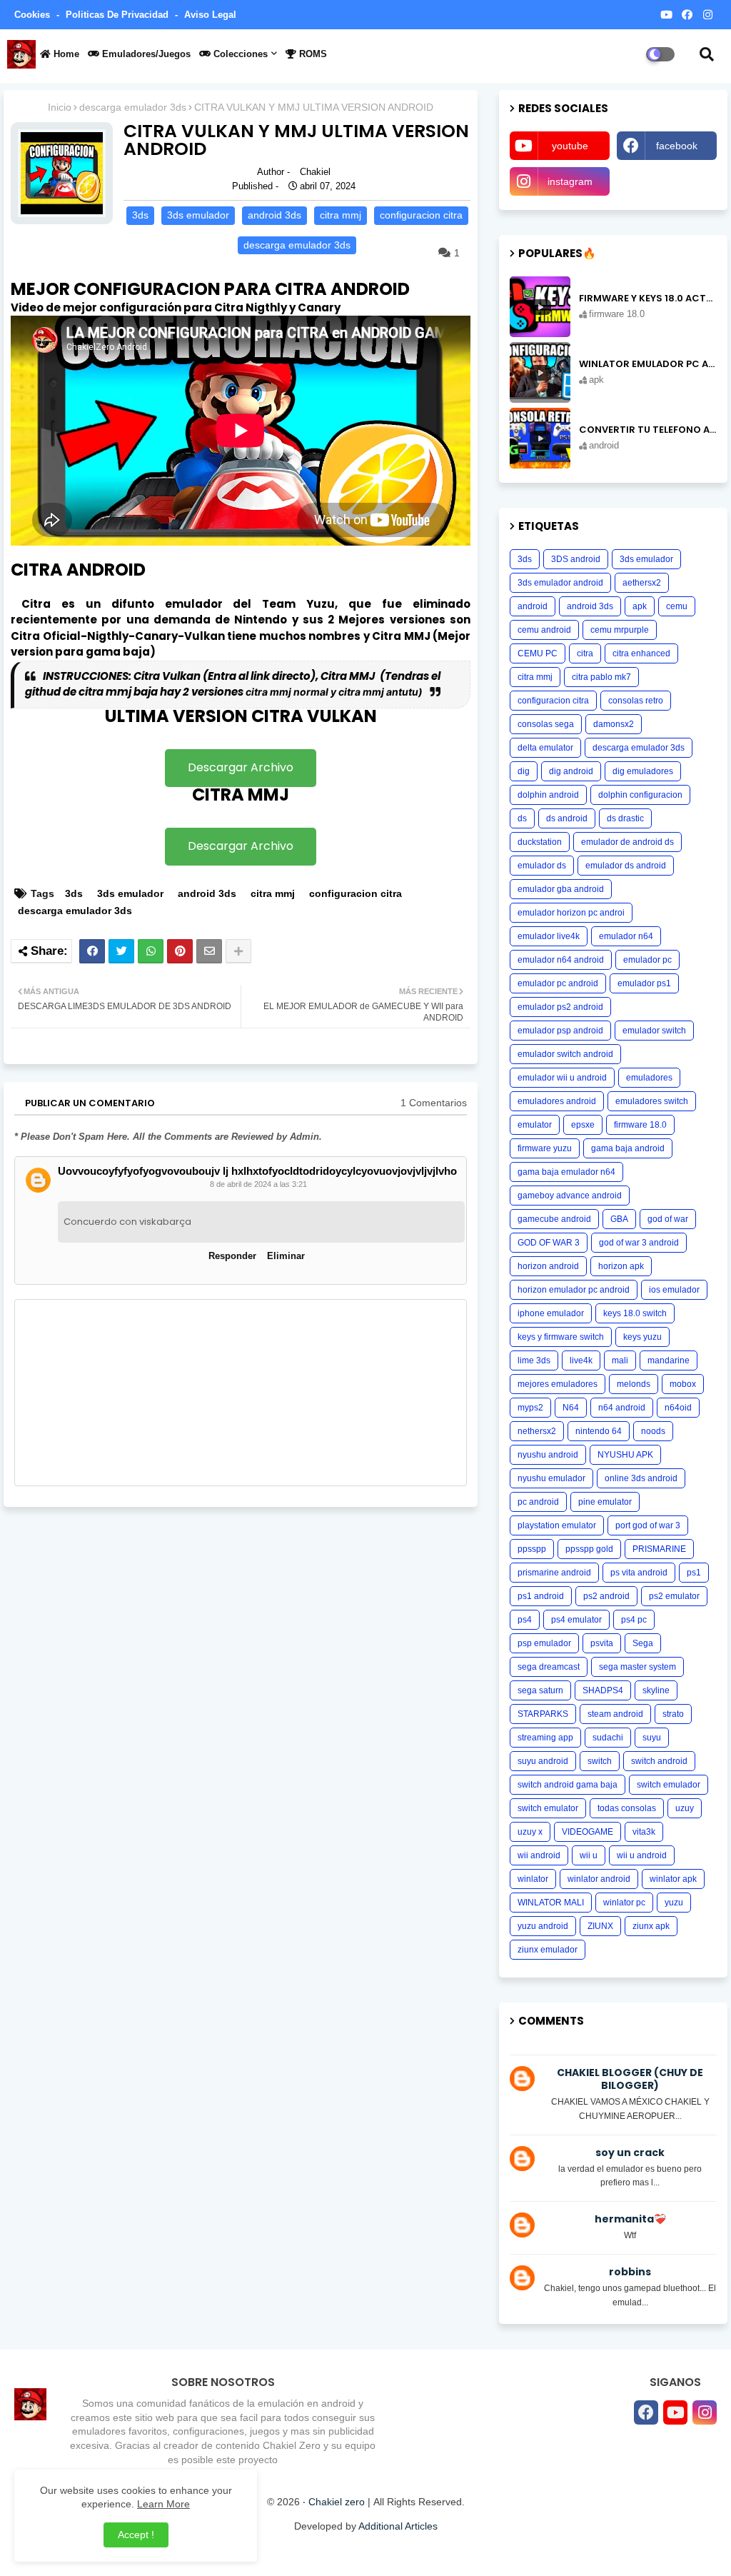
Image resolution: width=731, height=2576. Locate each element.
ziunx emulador (548, 1950)
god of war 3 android (639, 1243)
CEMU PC (538, 653)
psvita (602, 1643)
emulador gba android (561, 889)
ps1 (694, 1573)
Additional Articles (398, 2526)
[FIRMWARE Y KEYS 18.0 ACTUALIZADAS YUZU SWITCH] (540, 307)
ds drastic (625, 818)
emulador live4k (549, 936)
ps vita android (639, 1573)
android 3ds (274, 215)
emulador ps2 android (560, 1007)
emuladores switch (652, 1101)
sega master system (637, 1667)
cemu (677, 606)
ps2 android (606, 1596)
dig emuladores (643, 771)
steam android (615, 1714)
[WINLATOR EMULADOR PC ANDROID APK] (540, 372)
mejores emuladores (558, 1384)
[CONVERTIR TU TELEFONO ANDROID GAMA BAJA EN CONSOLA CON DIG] (540, 438)
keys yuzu (642, 1337)
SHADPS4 (603, 1690)
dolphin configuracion (640, 795)
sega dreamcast (549, 1667)
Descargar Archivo (241, 767)
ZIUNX (600, 1926)
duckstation (540, 842)
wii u (589, 1855)
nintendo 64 (599, 1431)
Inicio (60, 107)
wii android (539, 1855)
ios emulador (674, 1290)
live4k (581, 1360)
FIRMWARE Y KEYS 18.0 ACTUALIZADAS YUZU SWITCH (648, 299)
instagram (570, 181)
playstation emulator (557, 1525)
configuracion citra (421, 215)
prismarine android (554, 1573)
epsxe (583, 1125)
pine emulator (605, 1502)
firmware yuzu (545, 1148)
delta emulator (545, 748)
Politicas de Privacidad (119, 15)
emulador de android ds (627, 842)
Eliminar (286, 1256)
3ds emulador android (560, 583)
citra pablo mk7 (601, 677)
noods (653, 1431)
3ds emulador (198, 215)
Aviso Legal (210, 15)
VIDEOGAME (588, 1832)
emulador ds (542, 866)
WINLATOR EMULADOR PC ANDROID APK (648, 364)
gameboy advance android (570, 1196)
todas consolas (627, 1808)
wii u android (642, 1855)
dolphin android (548, 795)
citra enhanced (641, 653)
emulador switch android (565, 1054)
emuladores (649, 1078)
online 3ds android (641, 1478)
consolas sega (546, 724)
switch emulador (669, 1785)
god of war (668, 1219)
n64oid (678, 1408)
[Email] (209, 951)
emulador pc (647, 960)
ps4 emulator (576, 1620)
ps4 (525, 1620)
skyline (656, 1690)
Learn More (163, 2504)
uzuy (685, 1808)
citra (585, 653)
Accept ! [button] (136, 2535)
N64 (571, 1408)
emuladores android (557, 1101)
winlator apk (673, 1879)
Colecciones (239, 54)
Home (65, 54)
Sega (643, 1643)
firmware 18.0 (640, 1125)
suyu (652, 1738)
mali (620, 1360)
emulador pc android (558, 983)
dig (524, 771)
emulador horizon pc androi (571, 913)
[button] (707, 54)
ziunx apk (651, 1926)
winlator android (599, 1879)
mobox (683, 1384)
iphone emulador (551, 1313)
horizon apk (621, 1266)
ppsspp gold (589, 1549)
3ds (140, 215)
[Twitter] (121, 951)
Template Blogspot (472, 2551)
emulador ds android (626, 866)
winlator (533, 1879)
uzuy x (530, 1832)
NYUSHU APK (625, 1455)
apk (640, 606)
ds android (567, 818)
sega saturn (540, 1690)
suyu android (543, 1761)
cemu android (544, 630)
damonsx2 (614, 724)
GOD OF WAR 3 (549, 1243)
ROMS (312, 54)
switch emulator (548, 1808)
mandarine (669, 1360)
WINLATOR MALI (551, 1903)
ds (522, 818)
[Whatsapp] (151, 951)
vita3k (644, 1832)
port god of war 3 (648, 1525)
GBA (619, 1219)
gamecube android (554, 1219)
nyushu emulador (551, 1478)
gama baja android (628, 1148)
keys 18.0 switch (635, 1313)
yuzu (674, 1903)
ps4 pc (634, 1620)
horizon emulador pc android (574, 1290)
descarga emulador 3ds (133, 107)
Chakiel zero (337, 2502)
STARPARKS (543, 1714)
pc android (538, 1502)
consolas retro (636, 701)
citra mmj (341, 215)
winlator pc (624, 1903)
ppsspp (532, 1549)
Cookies (34, 15)
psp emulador (544, 1643)
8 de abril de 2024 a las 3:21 (258, 1184)
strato (673, 1714)
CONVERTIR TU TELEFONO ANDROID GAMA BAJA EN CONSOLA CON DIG (648, 430)
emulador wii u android (562, 1078)
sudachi (608, 1738)
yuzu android (543, 1926)
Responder (232, 1256)
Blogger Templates (315, 2551)
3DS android (576, 559)
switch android (659, 1761)
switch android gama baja (568, 1785)
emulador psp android (560, 1031)
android (533, 606)
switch (600, 1761)
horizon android (548, 1266)
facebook (677, 146)
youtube (570, 146)
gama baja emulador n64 (566, 1172)
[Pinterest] (180, 951)
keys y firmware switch (561, 1337)
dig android (571, 771)
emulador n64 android (561, 960)
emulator (535, 1125)
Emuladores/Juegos (145, 54)
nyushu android (548, 1455)
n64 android (622, 1408)
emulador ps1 (644, 983)
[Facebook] (92, 951)
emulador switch (654, 1031)
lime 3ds (534, 1360)
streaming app (545, 1738)
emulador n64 (626, 936)
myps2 (530, 1408)
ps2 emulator (674, 1596)
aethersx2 (642, 583)
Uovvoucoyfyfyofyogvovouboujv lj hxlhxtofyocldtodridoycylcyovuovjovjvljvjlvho (257, 1171)
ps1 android (541, 1596)
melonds (634, 1384)
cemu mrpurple (620, 630)
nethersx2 (537, 1431)
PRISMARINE (659, 1549)
